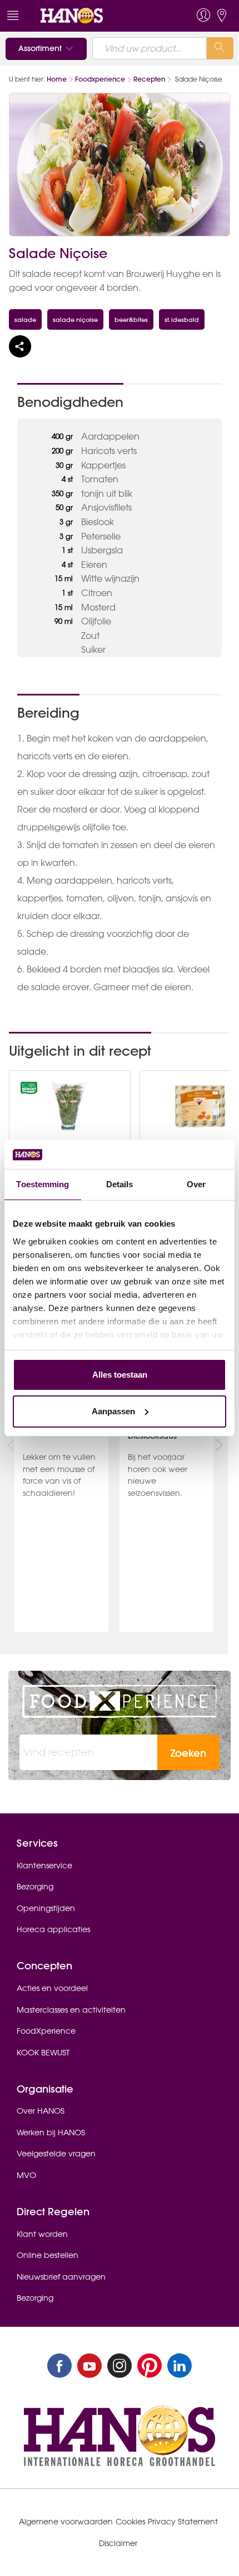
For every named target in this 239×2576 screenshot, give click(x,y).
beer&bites (131, 319)
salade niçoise (75, 319)
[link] (96, 16)
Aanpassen (113, 1411)
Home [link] (57, 79)
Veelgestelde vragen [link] (56, 2154)
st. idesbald (182, 319)
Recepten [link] (149, 79)
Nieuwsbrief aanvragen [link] (61, 2277)
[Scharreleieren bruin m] (200, 1106)
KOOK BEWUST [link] (43, 2053)
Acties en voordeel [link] (52, 1988)
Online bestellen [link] (48, 2255)
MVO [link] (26, 2175)
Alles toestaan (120, 1375)
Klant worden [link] (42, 2234)
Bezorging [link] (35, 1887)
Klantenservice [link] (44, 1866)
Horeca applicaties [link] (53, 1929)
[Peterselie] (69, 1106)
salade (25, 319)
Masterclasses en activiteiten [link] (71, 2010)
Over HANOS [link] (41, 2111)
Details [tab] (120, 1184)
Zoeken (188, 1753)
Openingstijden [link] (46, 1908)
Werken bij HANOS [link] (51, 2133)
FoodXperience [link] (46, 2031)
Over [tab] (196, 1184)
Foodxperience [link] (100, 79)
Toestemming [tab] (43, 1184)
